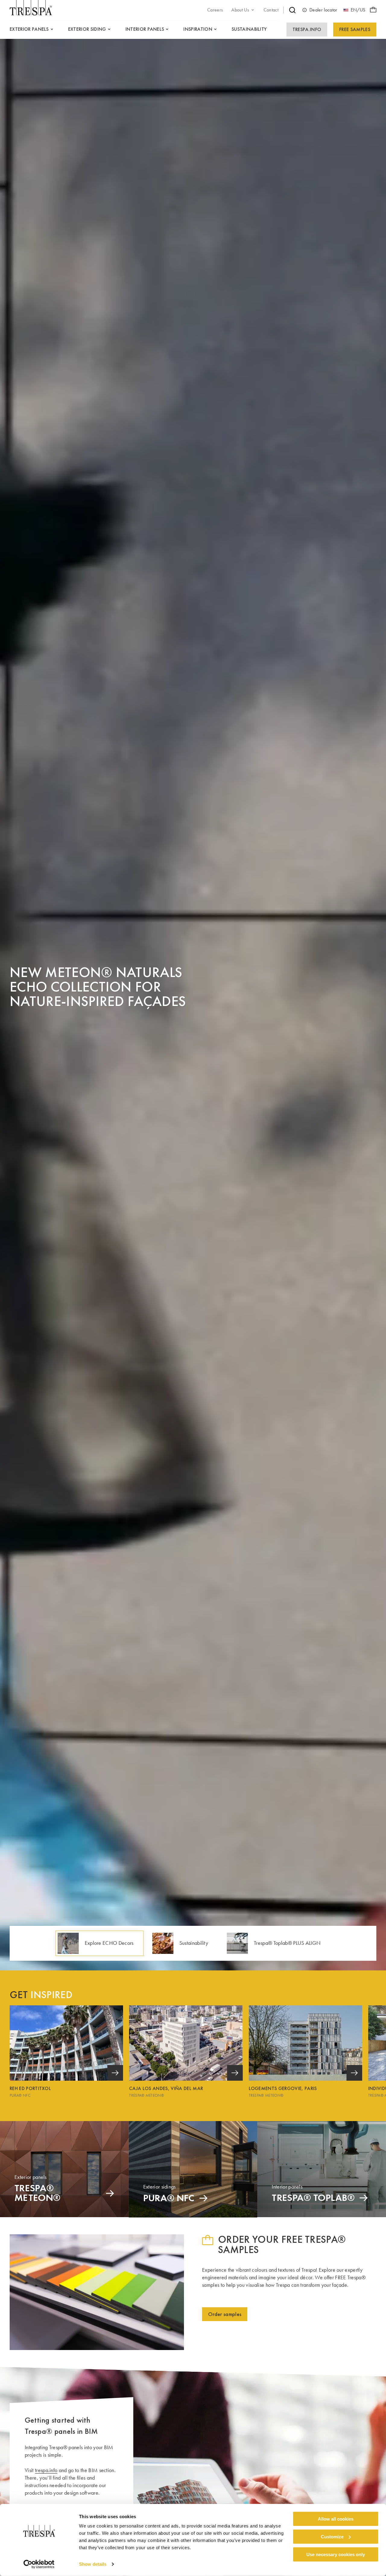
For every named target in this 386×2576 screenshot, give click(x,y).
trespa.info (46, 2470)
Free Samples (355, 29)
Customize (332, 2537)
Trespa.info (307, 29)
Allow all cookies (336, 2519)
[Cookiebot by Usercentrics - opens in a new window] (39, 2564)
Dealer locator (323, 10)
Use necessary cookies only (336, 2554)
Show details (93, 2564)
